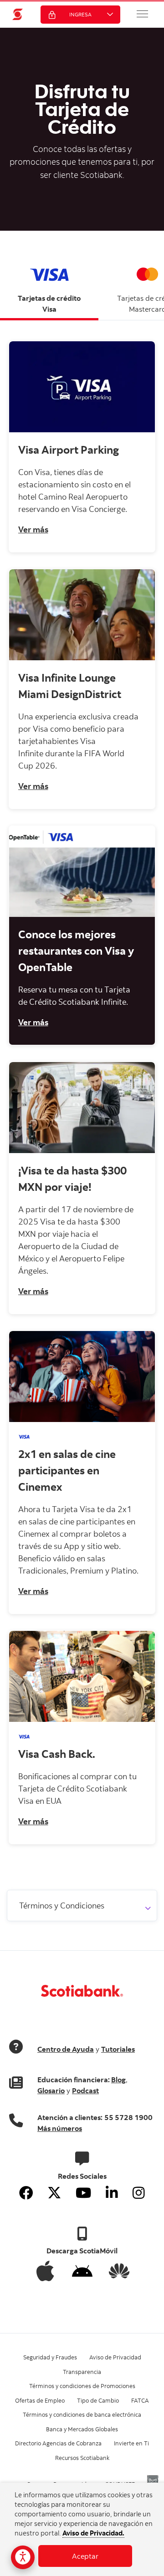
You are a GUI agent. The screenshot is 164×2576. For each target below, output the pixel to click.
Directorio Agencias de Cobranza (58, 2443)
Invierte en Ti (131, 2443)
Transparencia (82, 2372)
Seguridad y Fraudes (50, 2357)
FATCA (140, 2400)
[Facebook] (26, 2193)
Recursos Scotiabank (82, 2458)
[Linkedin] (112, 2193)
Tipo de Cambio (98, 2400)
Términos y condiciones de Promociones (82, 2386)
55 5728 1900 (128, 2117)
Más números (60, 2128)
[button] (143, 14)
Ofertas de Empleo (40, 2400)
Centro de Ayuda (66, 2049)
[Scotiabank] (18, 14)
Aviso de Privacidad (115, 2357)
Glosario (51, 2090)
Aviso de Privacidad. (93, 2533)
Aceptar (85, 2556)
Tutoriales (118, 2049)
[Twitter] (54, 2193)
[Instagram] (139, 2193)
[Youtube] (83, 2193)
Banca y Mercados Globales (82, 2429)
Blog (118, 2080)
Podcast (85, 2090)
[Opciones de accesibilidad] (23, 2557)
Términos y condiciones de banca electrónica (82, 2414)
